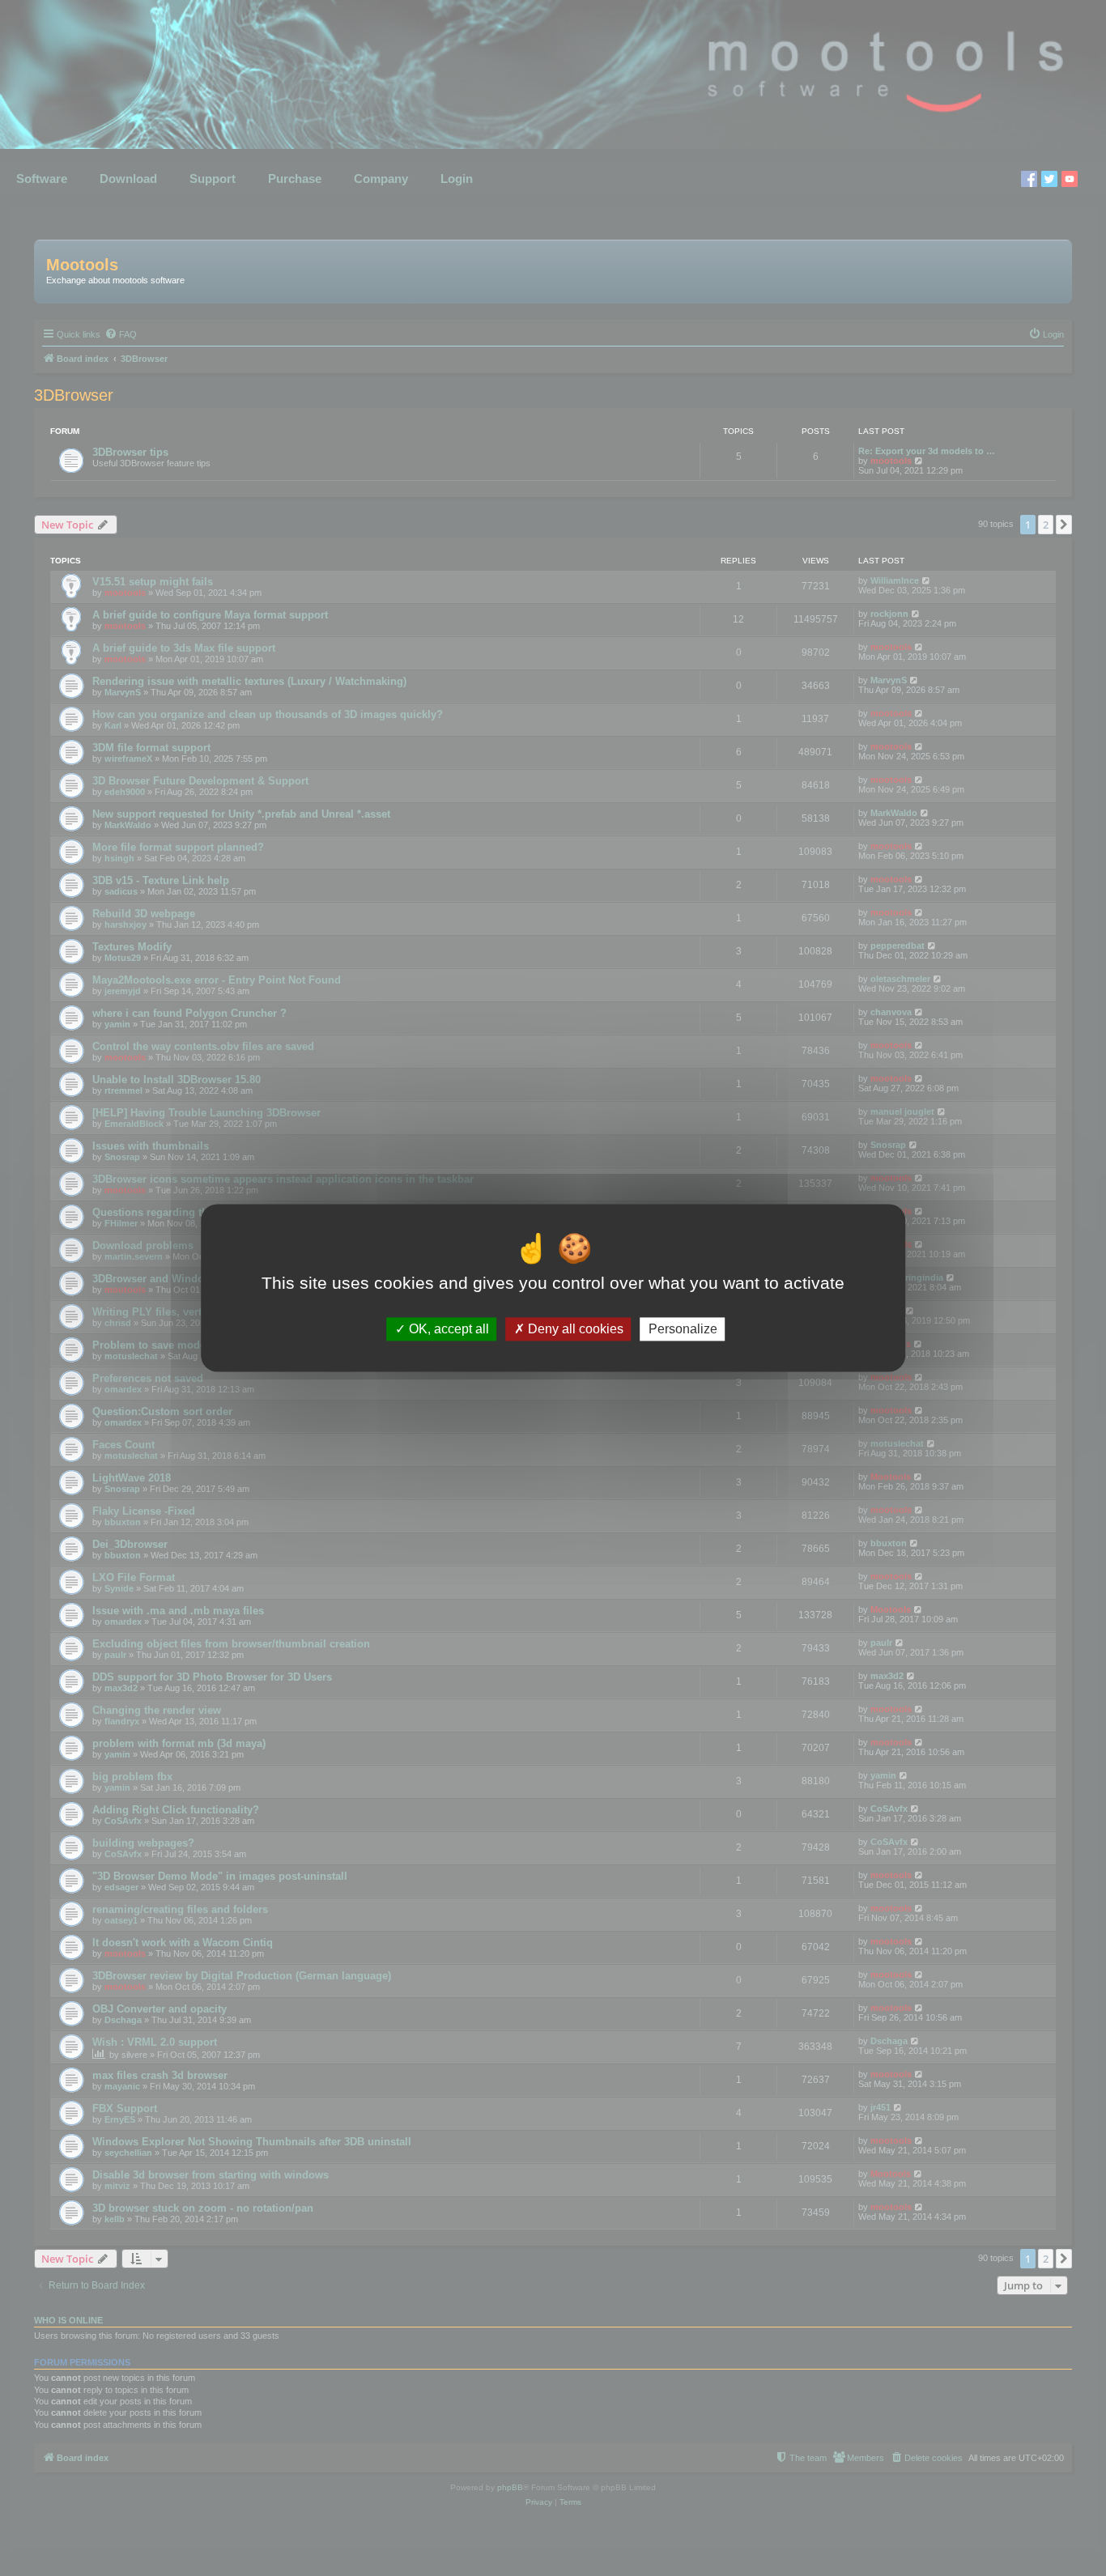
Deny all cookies (574, 1329)
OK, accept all (447, 1329)
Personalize (683, 1329)
